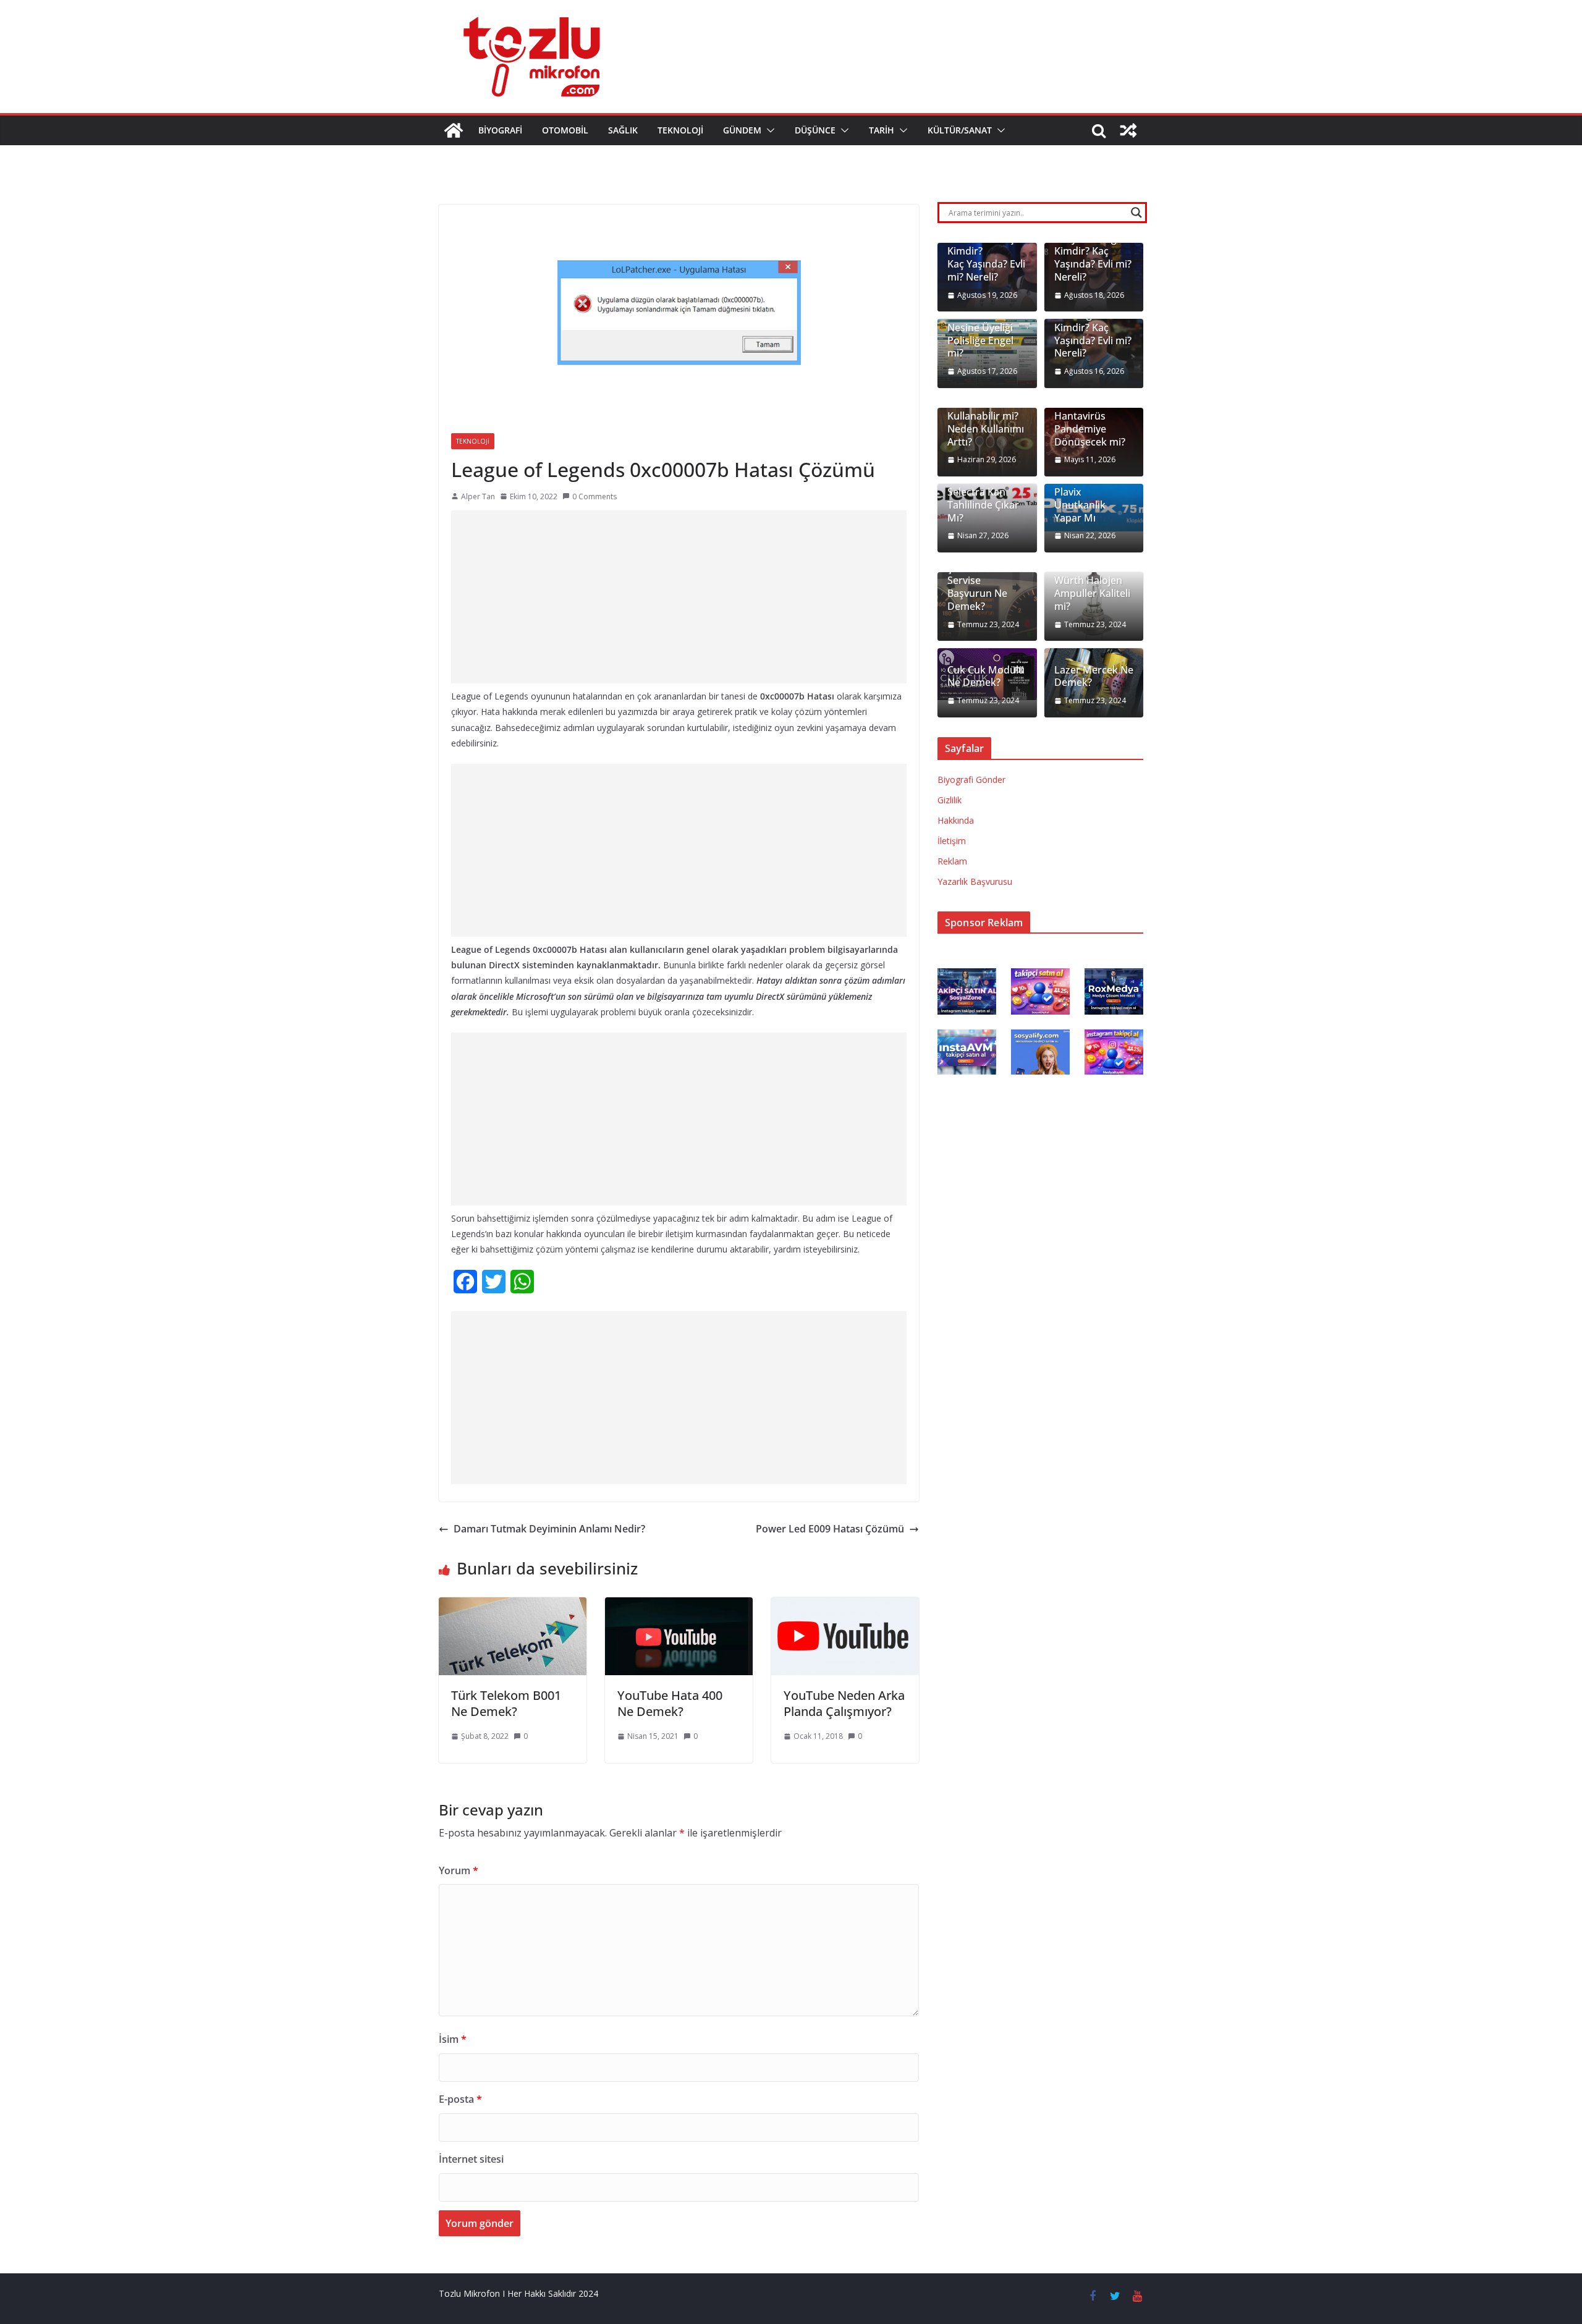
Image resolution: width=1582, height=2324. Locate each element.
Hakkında (956, 820)
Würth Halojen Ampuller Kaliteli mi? (1092, 593)
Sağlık (623, 130)
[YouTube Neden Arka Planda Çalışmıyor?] (845, 1606)
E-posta (460, 2099)
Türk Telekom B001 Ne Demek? (506, 1703)
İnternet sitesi (471, 2159)
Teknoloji (680, 130)
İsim (453, 2039)
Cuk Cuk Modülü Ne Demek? (986, 677)
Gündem (742, 130)
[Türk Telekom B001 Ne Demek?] (513, 1606)
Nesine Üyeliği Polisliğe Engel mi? (980, 340)
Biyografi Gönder (971, 780)
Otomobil (565, 130)
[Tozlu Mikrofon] (454, 130)
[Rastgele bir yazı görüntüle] (1128, 130)
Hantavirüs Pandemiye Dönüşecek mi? (1090, 429)
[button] (768, 130)
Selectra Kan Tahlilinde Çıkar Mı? (983, 505)
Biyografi (500, 130)
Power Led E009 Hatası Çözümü (830, 1529)
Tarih (882, 130)
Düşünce (815, 130)
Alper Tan (478, 496)
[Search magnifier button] (1136, 213)
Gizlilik (950, 800)
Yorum (459, 1870)
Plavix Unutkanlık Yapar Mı (1080, 505)
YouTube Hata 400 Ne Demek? (670, 1703)
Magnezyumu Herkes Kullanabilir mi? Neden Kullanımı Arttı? (986, 416)
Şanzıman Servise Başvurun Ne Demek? (977, 587)
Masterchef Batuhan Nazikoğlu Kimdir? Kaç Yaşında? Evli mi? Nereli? (1093, 321)
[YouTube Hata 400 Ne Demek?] (679, 1606)
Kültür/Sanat (960, 130)
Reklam (952, 861)
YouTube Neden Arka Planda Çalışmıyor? (844, 1703)
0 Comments (594, 496)
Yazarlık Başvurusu (975, 881)
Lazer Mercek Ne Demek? (1094, 677)
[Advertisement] (679, 597)
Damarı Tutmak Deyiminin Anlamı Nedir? (549, 1529)
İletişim (952, 841)
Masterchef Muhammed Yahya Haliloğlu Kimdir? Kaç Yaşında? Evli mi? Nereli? (1093, 245)
